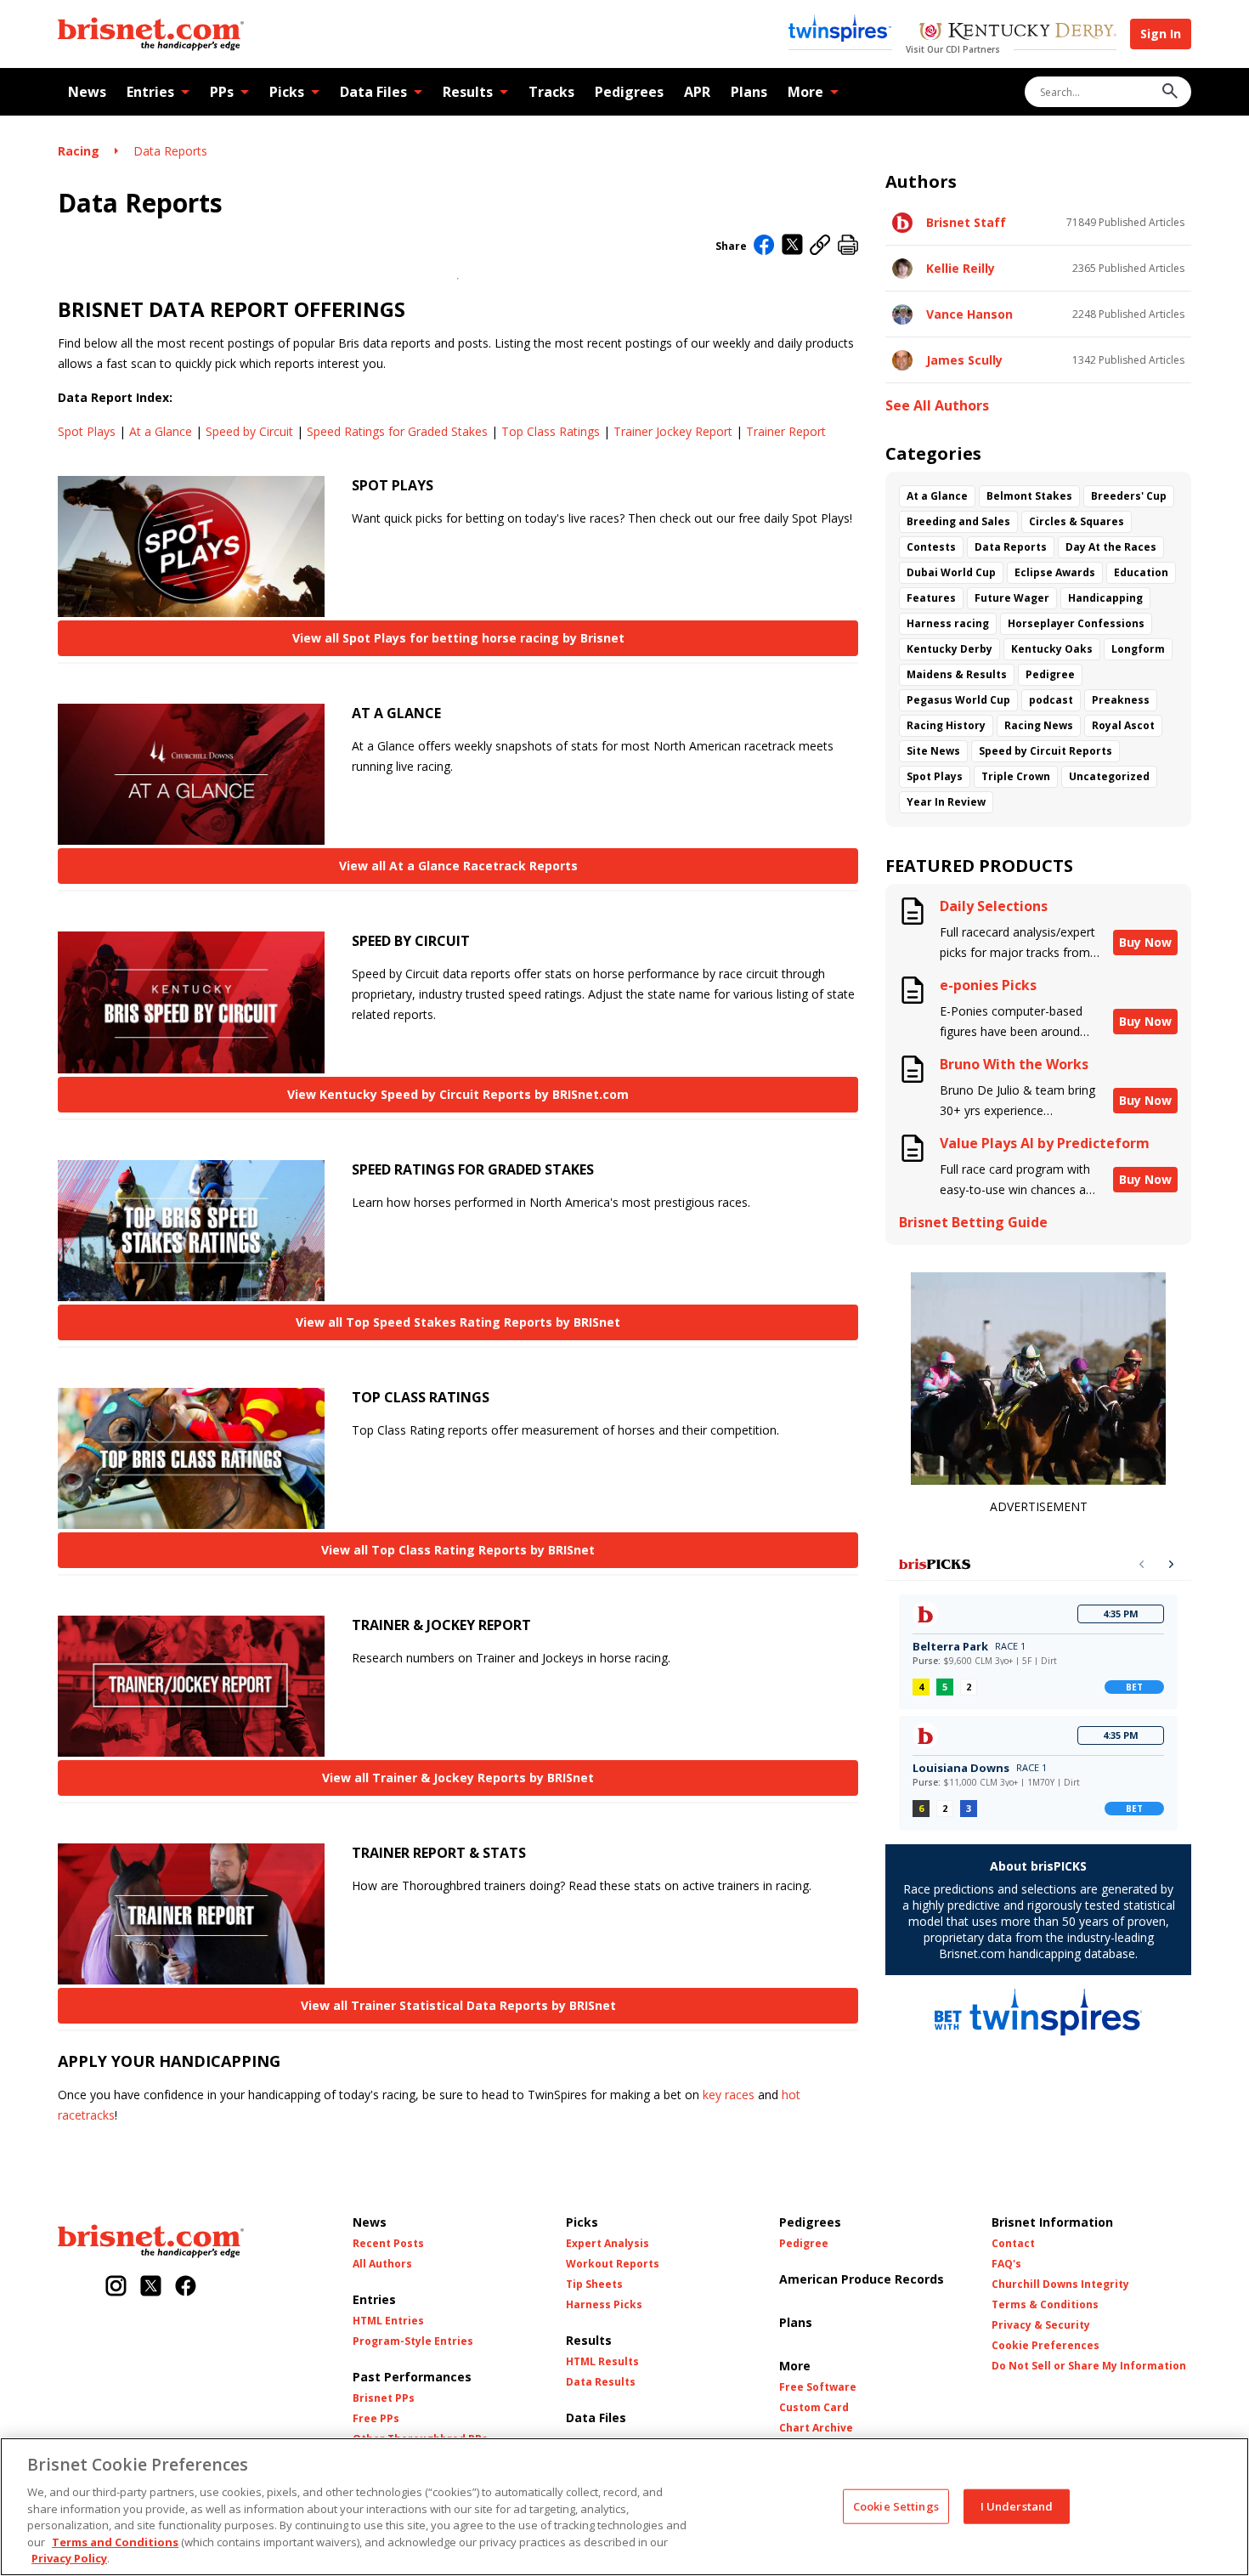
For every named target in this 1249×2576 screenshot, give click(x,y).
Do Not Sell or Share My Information (1089, 2366)
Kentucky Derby (949, 649)
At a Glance (161, 431)
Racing (79, 151)
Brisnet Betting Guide (973, 1223)
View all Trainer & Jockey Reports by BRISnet (458, 1778)
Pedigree (1050, 674)
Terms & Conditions (1045, 2305)
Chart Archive (816, 2428)
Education (1141, 572)
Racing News (1039, 725)
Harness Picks (604, 2305)
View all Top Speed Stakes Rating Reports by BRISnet (458, 1322)
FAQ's (1006, 2264)
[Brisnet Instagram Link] (116, 2287)
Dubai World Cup (951, 572)
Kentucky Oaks (1052, 649)
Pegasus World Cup (958, 700)
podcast (1051, 700)
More (805, 92)
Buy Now (1145, 942)
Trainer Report (786, 431)
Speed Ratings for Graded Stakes (397, 431)
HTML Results (602, 2362)
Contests (931, 547)
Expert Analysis (608, 2244)
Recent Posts (388, 2244)
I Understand (1017, 2505)
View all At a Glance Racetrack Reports (458, 866)
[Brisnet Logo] (151, 34)
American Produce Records (862, 2279)
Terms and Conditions (115, 2542)
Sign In (1161, 34)
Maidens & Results (957, 674)
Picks (287, 92)
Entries (150, 92)
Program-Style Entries (413, 2341)
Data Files (373, 92)
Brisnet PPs (384, 2398)
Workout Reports (613, 2264)
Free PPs (376, 2419)
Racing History (946, 725)
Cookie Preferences (1046, 2346)
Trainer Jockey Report (673, 431)
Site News (933, 751)
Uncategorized (1109, 776)
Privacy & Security (1041, 2325)
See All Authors (937, 406)
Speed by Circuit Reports (1046, 751)
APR (697, 92)
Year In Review (946, 802)
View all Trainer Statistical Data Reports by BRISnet (458, 2005)
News (87, 92)
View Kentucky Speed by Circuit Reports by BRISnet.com (458, 1094)
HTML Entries (388, 2321)
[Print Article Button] (848, 246)
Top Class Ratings (551, 431)
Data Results (601, 2382)
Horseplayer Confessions (1076, 623)
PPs (222, 92)
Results (468, 92)
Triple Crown (1016, 776)
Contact (1013, 2244)
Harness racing (948, 623)
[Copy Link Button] (820, 246)
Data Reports (170, 151)
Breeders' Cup (1129, 496)
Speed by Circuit (249, 431)
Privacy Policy (69, 2558)
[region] (624, 2507)
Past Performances (412, 2377)
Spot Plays (87, 431)
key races (729, 2095)
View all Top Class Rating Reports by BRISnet (458, 1550)
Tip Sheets (594, 2284)
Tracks (551, 92)
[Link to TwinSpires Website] (840, 30)
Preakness (1121, 700)
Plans (749, 92)
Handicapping (1105, 598)
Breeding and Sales (958, 521)
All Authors (382, 2264)
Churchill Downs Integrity (1060, 2284)
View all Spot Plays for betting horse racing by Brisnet (458, 638)
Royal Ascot (1123, 725)
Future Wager (1012, 598)
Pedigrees (629, 92)
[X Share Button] (792, 246)
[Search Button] (1170, 92)
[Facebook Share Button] (764, 246)
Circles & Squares (1077, 521)
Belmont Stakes (1029, 496)
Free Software (818, 2387)
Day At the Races (1111, 547)
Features (931, 598)
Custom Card (814, 2408)
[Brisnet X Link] (151, 2287)
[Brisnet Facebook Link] (186, 2287)
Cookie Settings (896, 2505)
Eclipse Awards (1055, 572)
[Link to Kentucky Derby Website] (1017, 33)
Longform (1138, 649)
